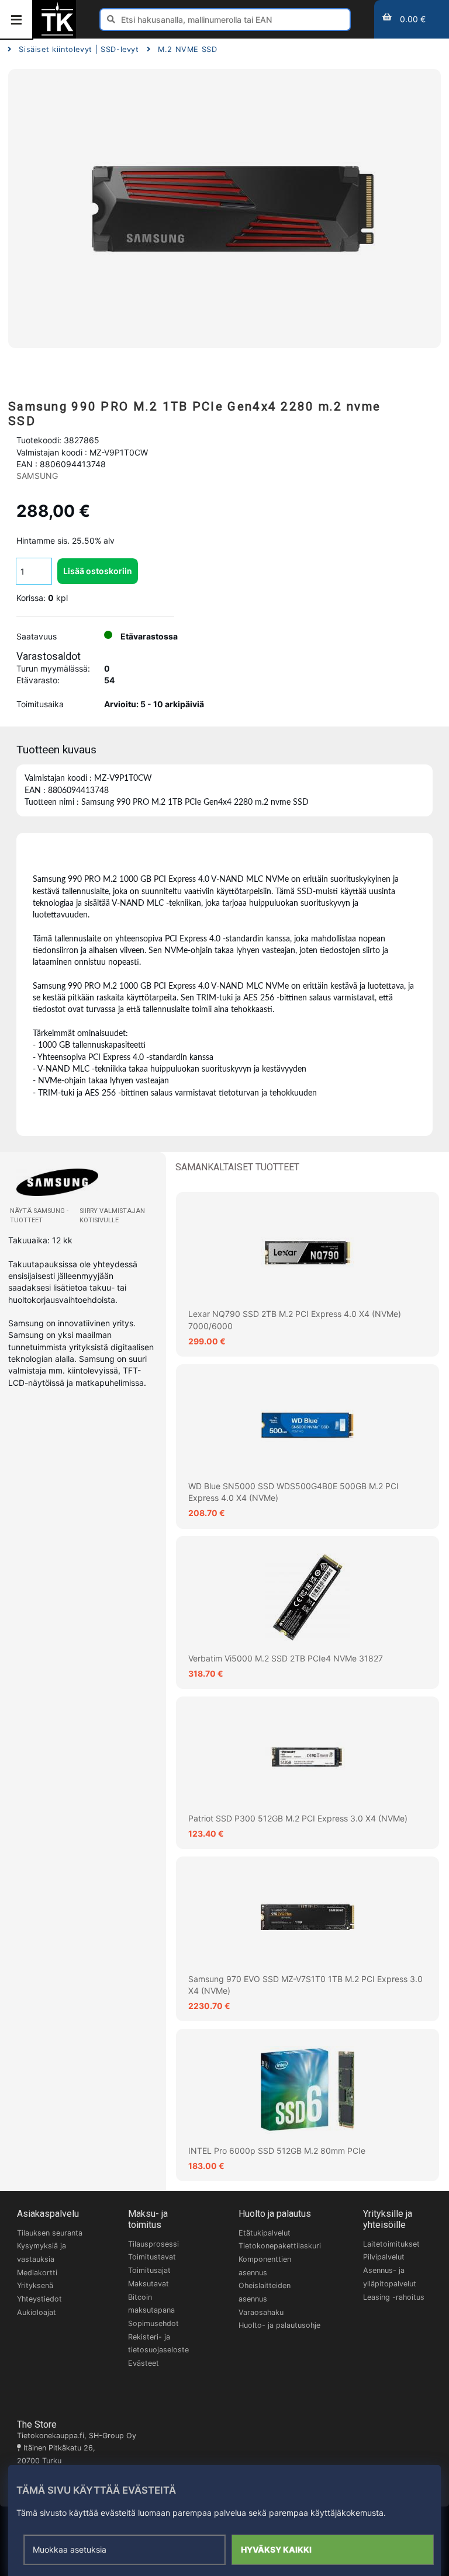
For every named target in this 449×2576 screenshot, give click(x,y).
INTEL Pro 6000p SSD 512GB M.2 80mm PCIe (277, 2151)
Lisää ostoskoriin (98, 571)
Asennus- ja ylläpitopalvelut (390, 2277)
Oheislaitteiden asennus (265, 2292)
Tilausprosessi (153, 2244)
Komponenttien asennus (265, 2266)
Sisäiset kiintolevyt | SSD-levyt (79, 49)
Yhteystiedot (39, 2299)
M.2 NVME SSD (188, 49)
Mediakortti (37, 2273)
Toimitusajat (149, 2270)
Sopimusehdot (153, 2323)
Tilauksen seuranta (50, 2233)
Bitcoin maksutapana (151, 2304)
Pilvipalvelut (384, 2257)
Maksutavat (148, 2284)
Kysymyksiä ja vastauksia (42, 2252)
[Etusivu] (57, 34)
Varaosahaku (261, 2312)
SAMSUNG (37, 476)
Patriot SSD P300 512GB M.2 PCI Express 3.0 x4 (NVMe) (298, 1818)
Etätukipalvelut (265, 2233)
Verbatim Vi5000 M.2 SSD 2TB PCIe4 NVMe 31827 (286, 1658)
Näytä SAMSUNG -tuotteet (39, 1216)
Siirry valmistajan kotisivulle (112, 1216)
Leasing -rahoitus (394, 2297)
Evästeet (144, 2363)
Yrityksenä (35, 2285)
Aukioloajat (37, 2312)
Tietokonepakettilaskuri (280, 2246)
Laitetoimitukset (391, 2244)
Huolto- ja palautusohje (279, 2325)
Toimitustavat (152, 2257)
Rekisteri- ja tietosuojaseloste (158, 2344)
